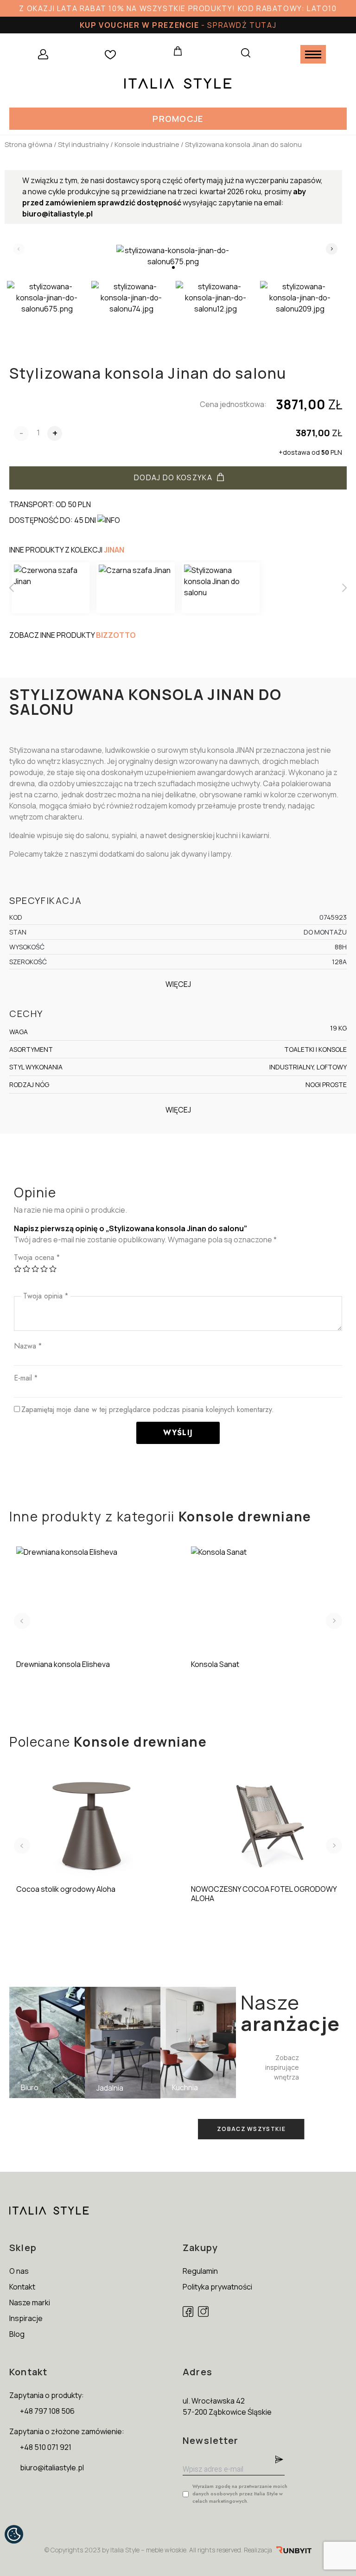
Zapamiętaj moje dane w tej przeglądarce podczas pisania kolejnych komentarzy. (148, 1409)
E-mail (26, 1378)
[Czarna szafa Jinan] (135, 588)
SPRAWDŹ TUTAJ (242, 25)
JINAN (114, 550)
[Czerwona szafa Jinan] (51, 588)
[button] (178, 119)
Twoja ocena (37, 1257)
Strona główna (29, 144)
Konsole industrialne (147, 144)
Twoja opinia (46, 1296)
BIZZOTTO (116, 635)
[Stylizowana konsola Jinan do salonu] (221, 588)
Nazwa (28, 1346)
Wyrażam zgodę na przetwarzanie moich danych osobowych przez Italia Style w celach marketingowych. (240, 2493)
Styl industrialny (83, 144)
